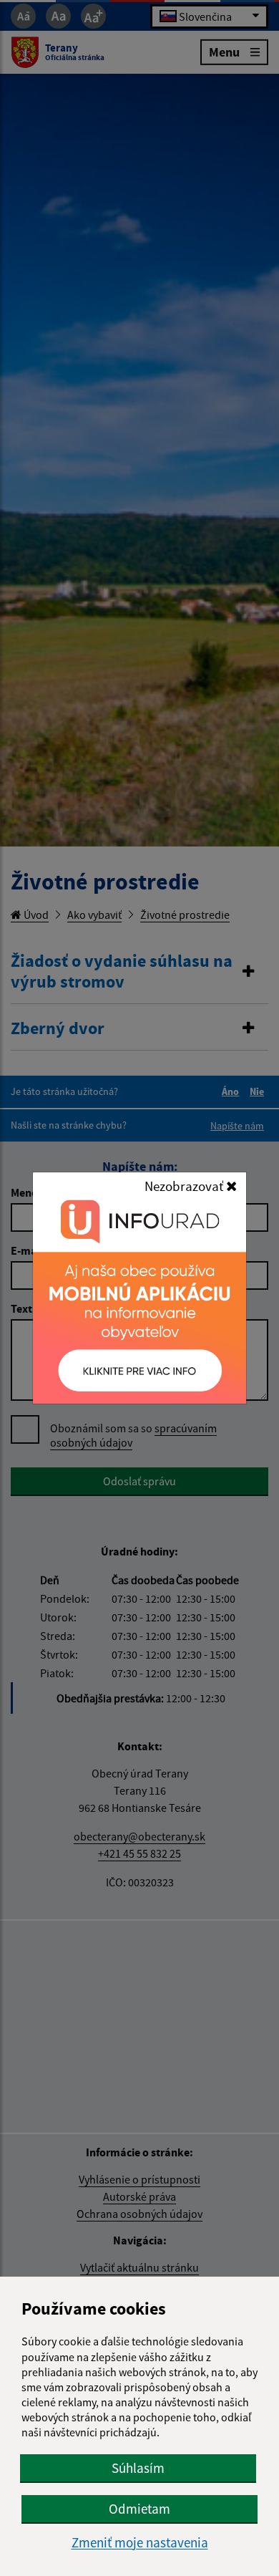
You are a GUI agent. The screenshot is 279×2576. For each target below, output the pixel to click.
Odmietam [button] (139, 2509)
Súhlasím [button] (138, 2468)
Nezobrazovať (185, 1186)
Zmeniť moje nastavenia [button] (140, 2543)
